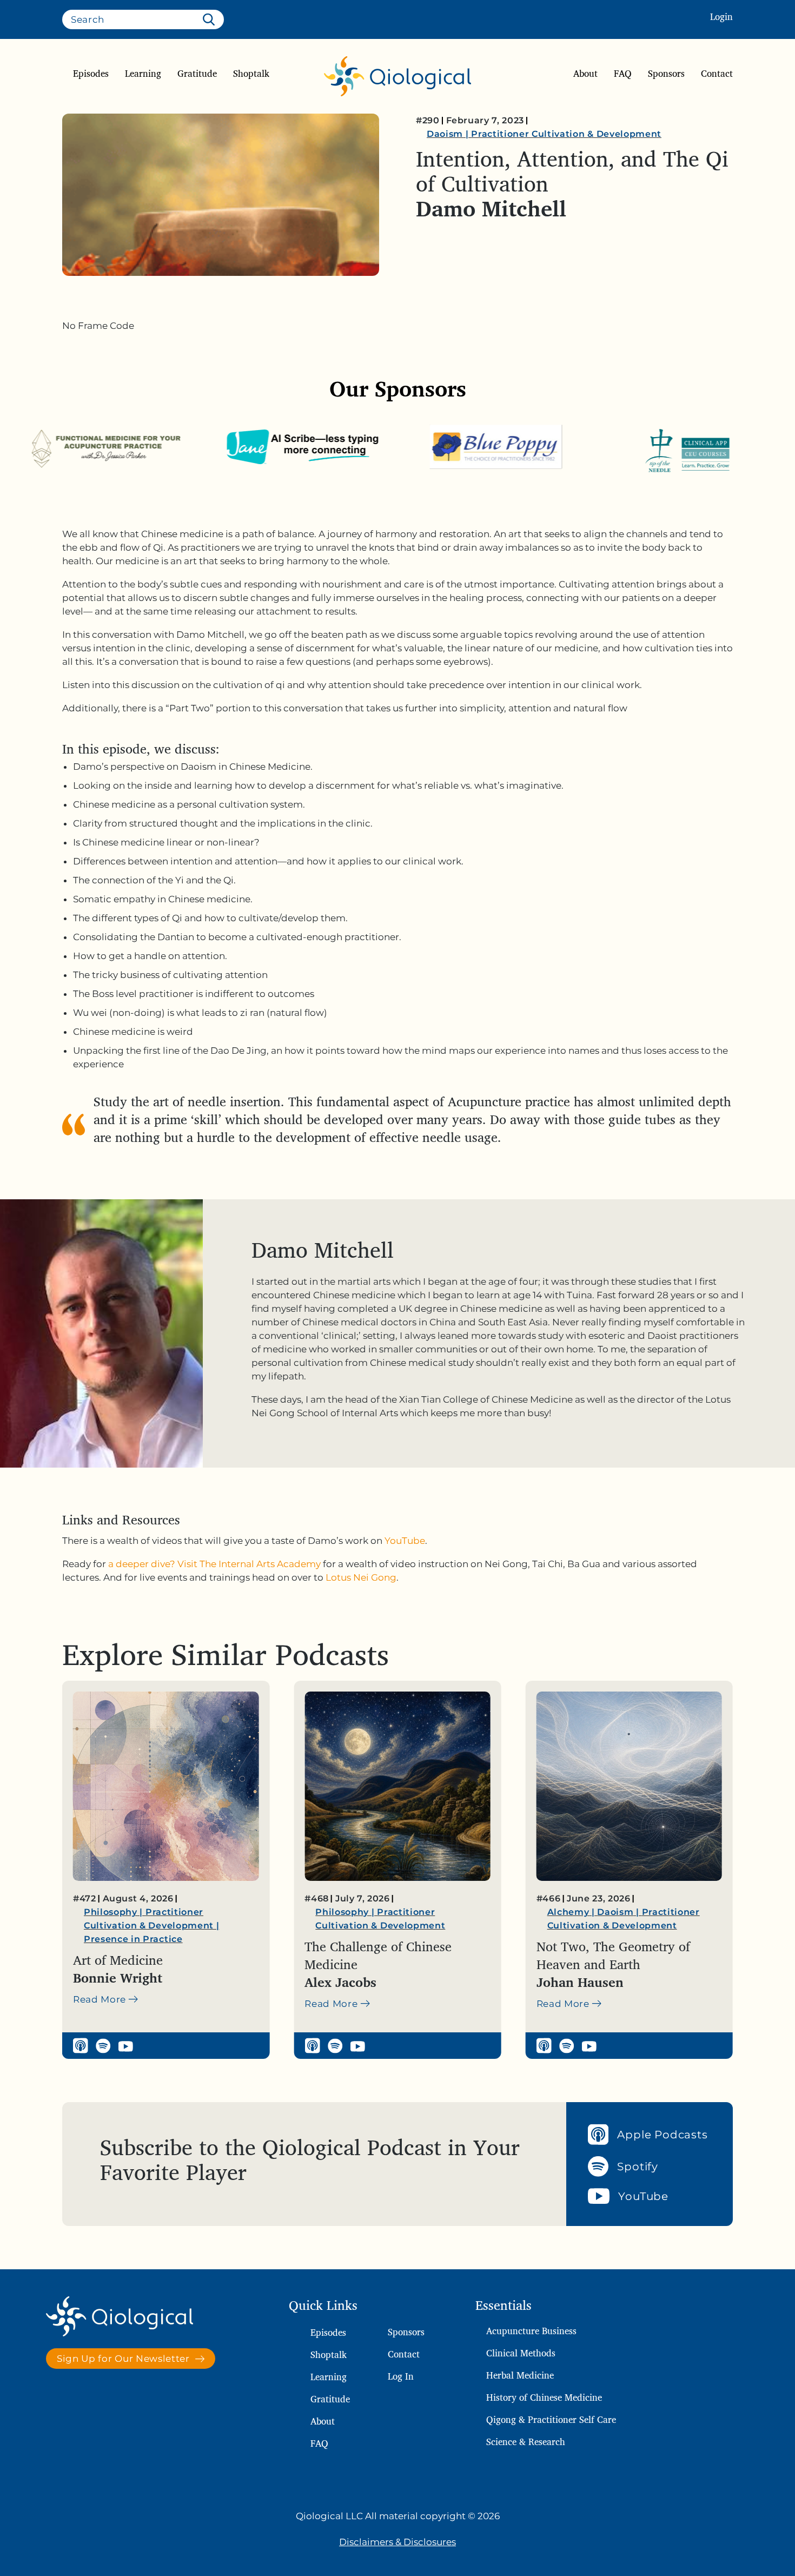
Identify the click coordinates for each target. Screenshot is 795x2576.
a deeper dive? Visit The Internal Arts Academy (214, 1564)
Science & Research (526, 2442)
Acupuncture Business (531, 2331)
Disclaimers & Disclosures (398, 2542)
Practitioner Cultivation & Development (566, 134)
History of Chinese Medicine (544, 2397)
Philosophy (111, 1912)
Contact (717, 74)
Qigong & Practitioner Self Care (551, 2419)
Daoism (445, 134)
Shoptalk (251, 74)
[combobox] (143, 19)
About (585, 74)
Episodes (91, 74)
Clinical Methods (521, 2353)
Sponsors (666, 74)
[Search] (211, 19)
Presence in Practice (133, 1939)
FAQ (623, 74)
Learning (143, 74)
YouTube (405, 1541)
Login (721, 16)
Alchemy (568, 1912)
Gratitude (197, 74)
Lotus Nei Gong (361, 1577)
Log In (401, 2376)
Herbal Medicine (520, 2375)
